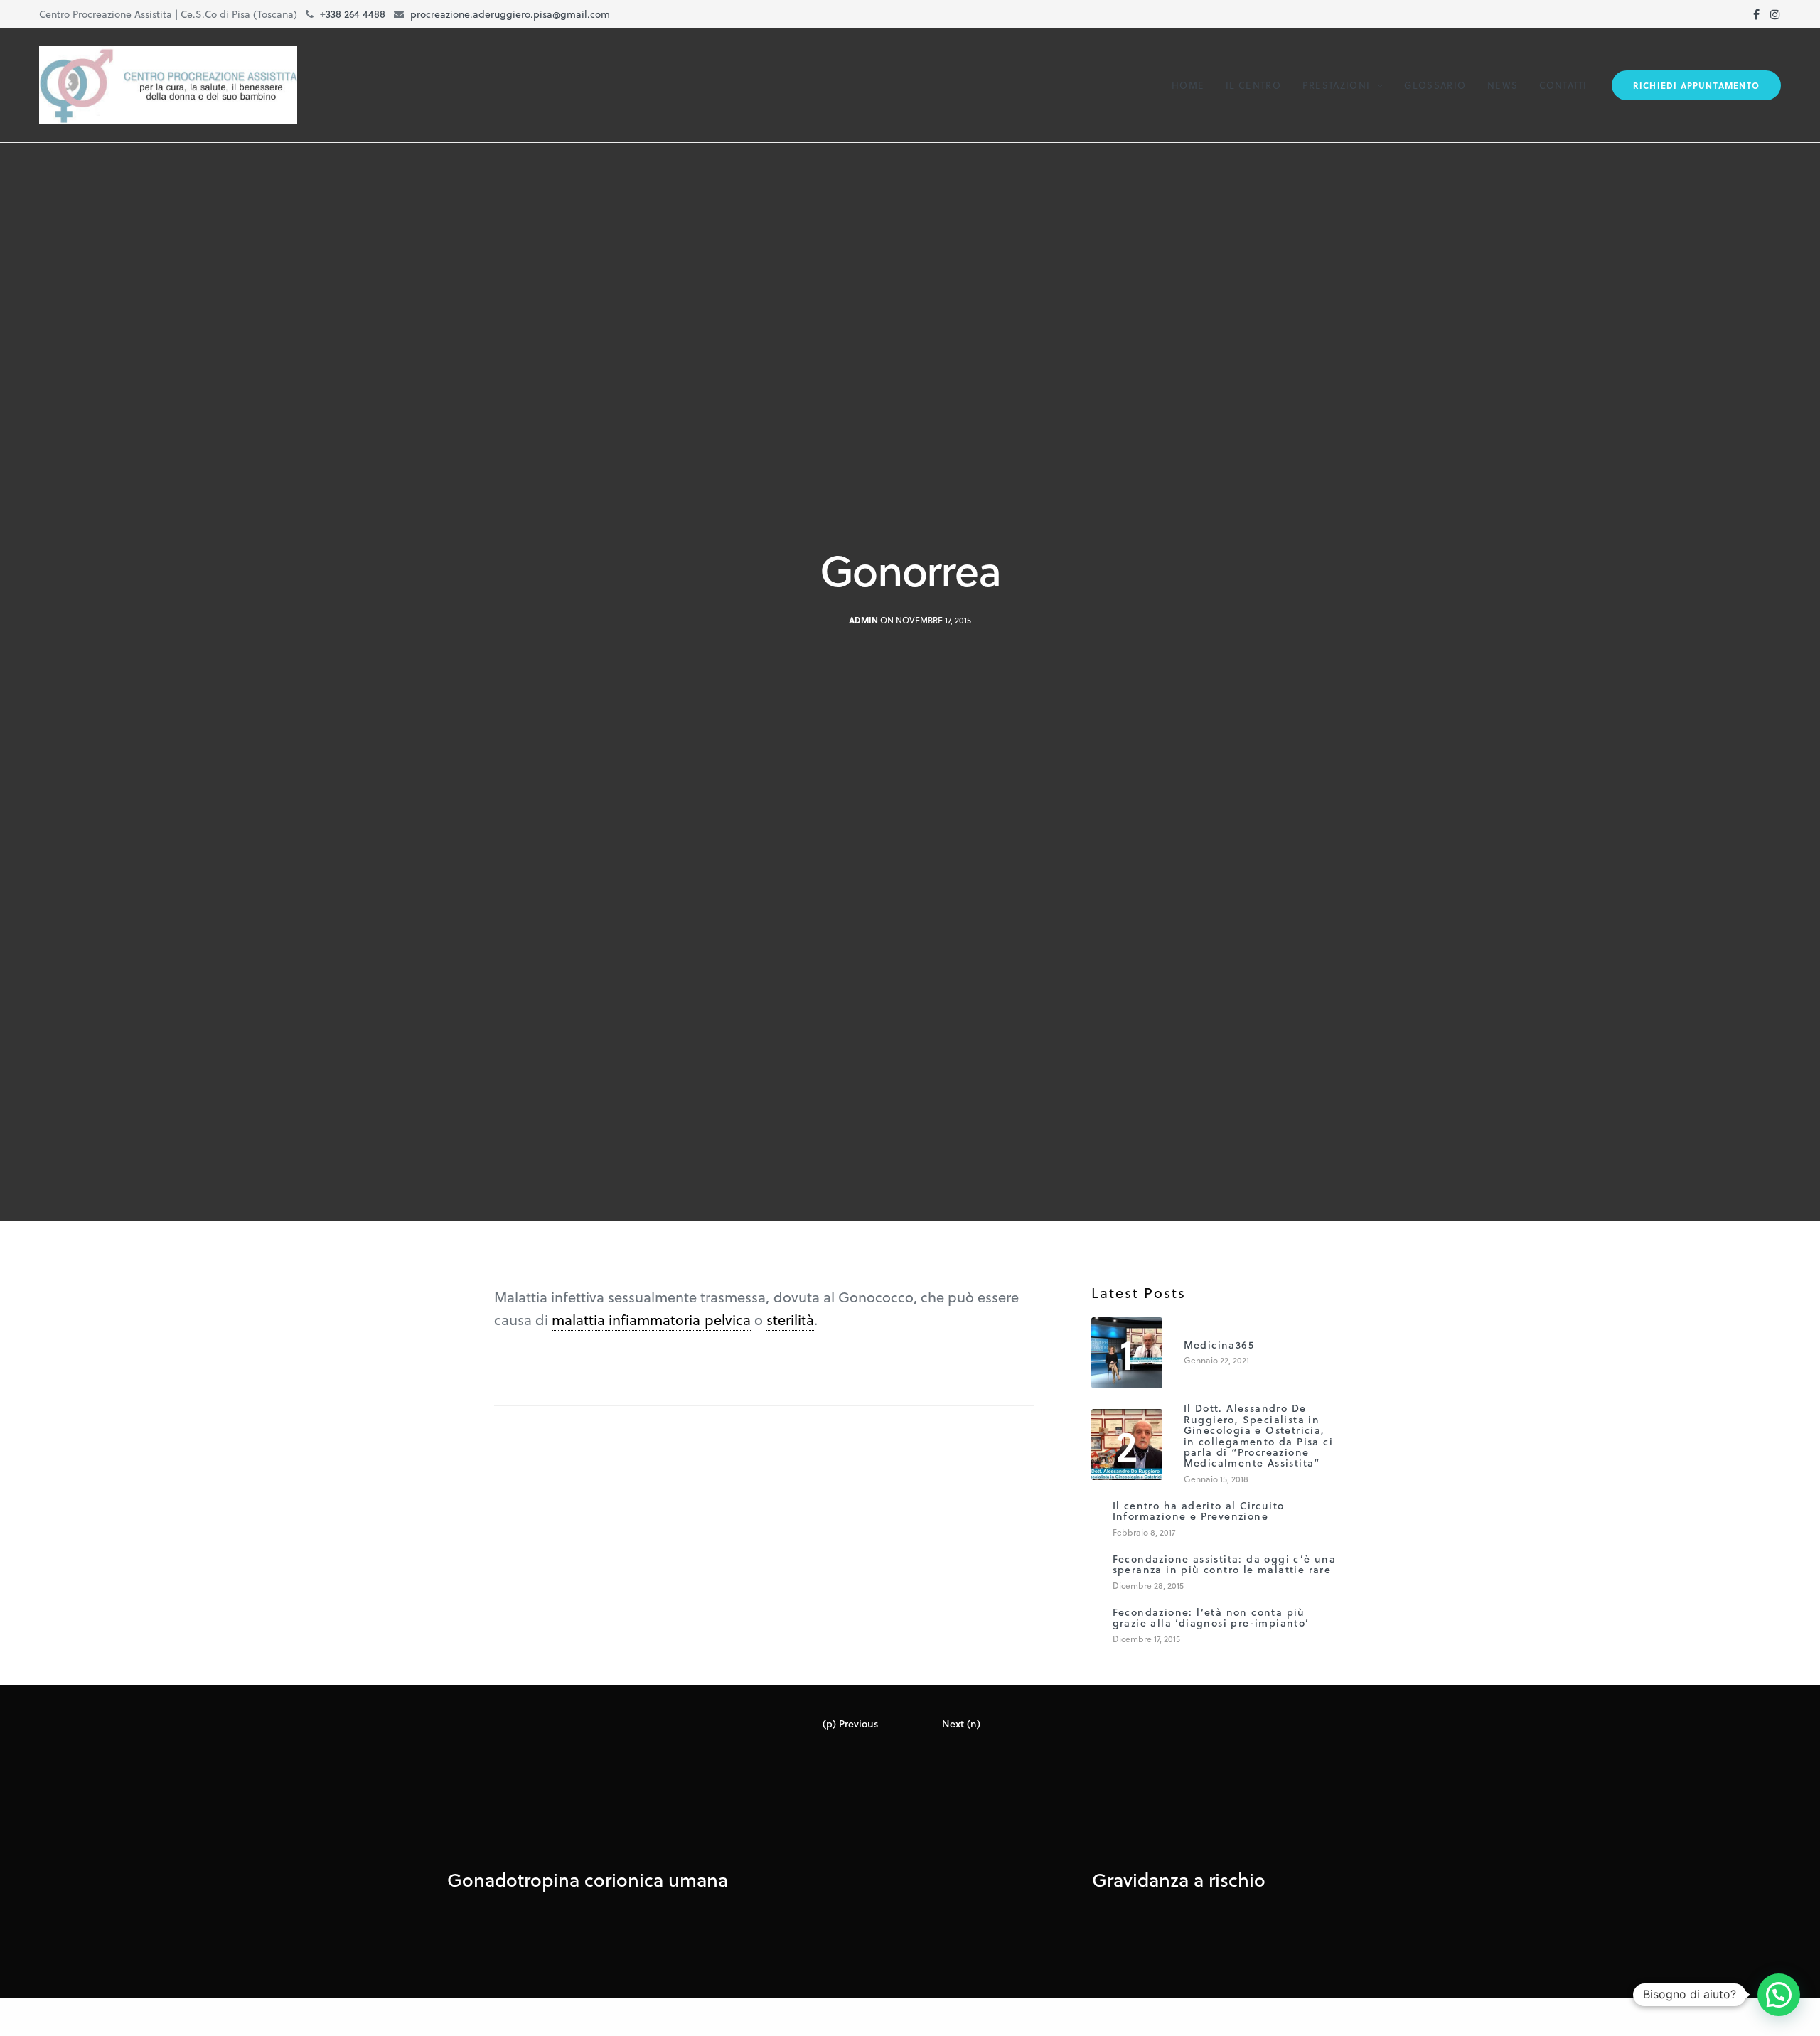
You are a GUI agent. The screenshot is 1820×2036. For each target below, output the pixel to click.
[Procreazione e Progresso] (168, 85)
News (1503, 85)
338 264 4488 (355, 14)
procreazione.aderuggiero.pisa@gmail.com (510, 14)
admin (863, 620)
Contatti (1563, 85)
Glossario (1435, 85)
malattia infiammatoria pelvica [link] (651, 1319)
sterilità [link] (790, 1319)
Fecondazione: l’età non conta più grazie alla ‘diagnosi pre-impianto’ (1211, 1618)
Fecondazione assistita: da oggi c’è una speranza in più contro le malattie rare (1225, 1564)
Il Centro (1253, 85)
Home (1188, 85)
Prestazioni (1336, 85)
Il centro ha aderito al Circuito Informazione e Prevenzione (1199, 1511)
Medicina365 (1219, 1345)
